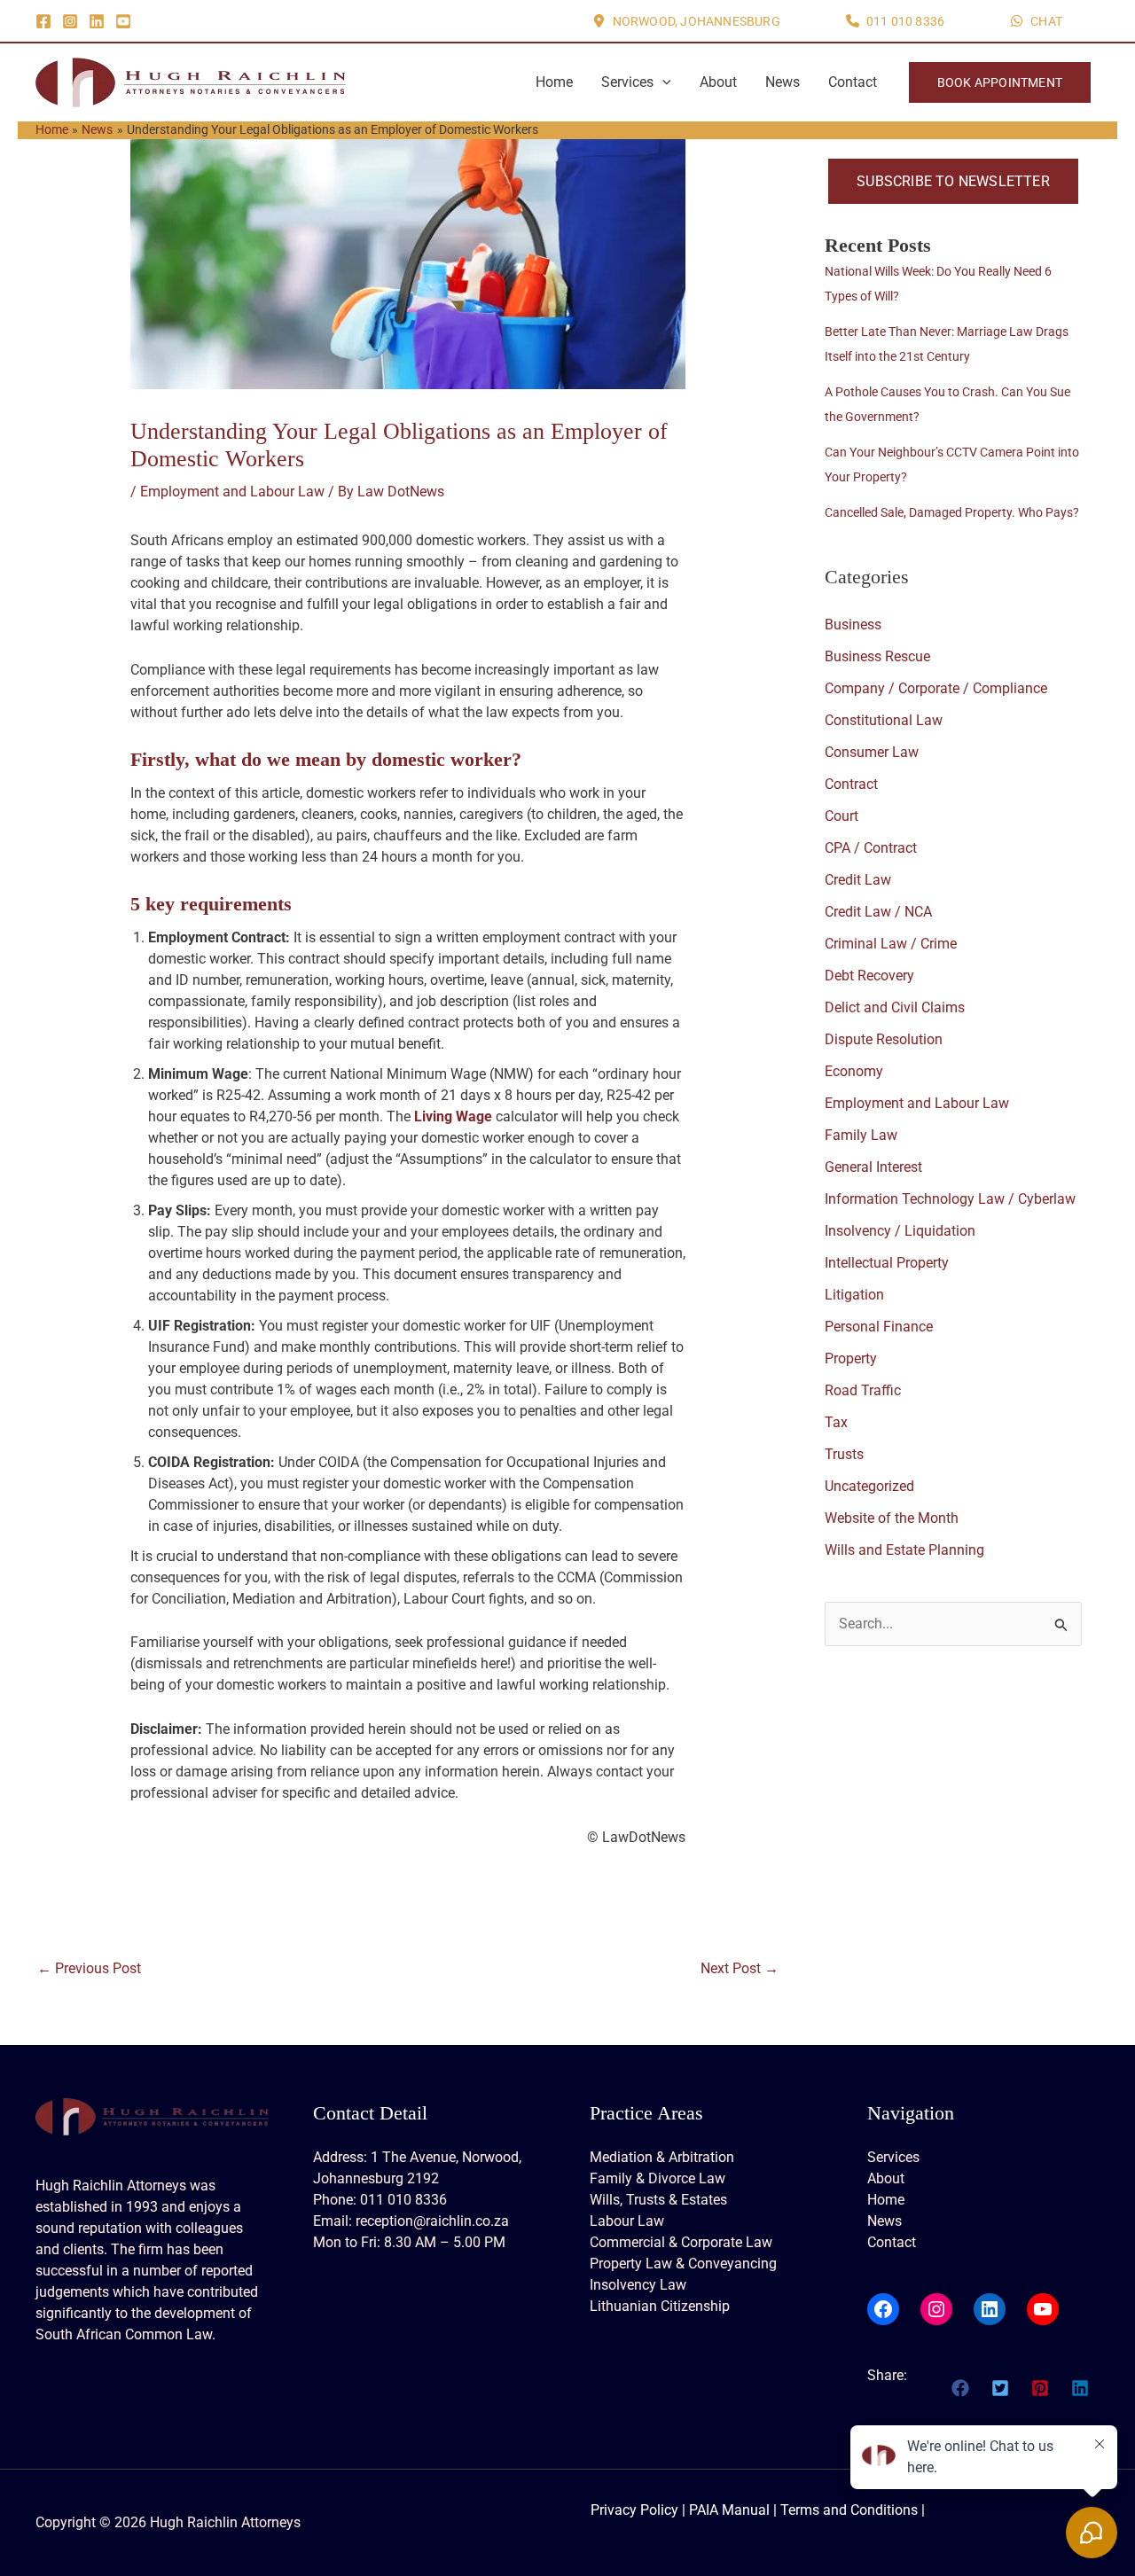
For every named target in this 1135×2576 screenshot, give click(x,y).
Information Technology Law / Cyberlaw (950, 1199)
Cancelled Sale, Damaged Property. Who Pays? (952, 512)
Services (627, 82)
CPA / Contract (871, 848)
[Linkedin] (97, 21)
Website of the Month (892, 1518)
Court (841, 816)
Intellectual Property (887, 1263)
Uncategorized (869, 1486)
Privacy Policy (634, 2510)
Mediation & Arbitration (662, 2157)
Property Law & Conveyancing (683, 2264)
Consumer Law (872, 752)
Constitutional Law (884, 720)
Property (851, 1358)
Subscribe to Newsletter (953, 181)
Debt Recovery (869, 976)
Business (853, 624)
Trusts (844, 1454)
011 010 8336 (403, 2200)
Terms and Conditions (849, 2510)
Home (554, 82)
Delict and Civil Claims (895, 1007)
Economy (854, 1071)
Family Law (861, 1135)
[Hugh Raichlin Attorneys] (191, 81)
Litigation (854, 1295)
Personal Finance (879, 1327)
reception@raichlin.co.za (432, 2221)
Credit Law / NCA (878, 912)
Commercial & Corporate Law (681, 2242)
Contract (851, 784)
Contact (853, 82)
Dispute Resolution (884, 1039)
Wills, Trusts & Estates (658, 2200)
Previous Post (89, 1968)
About (718, 82)
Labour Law (627, 2221)
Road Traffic (863, 1390)
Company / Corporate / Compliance (936, 688)
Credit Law (858, 880)
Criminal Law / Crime (891, 944)
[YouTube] (123, 21)
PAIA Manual (729, 2510)
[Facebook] (43, 21)
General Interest (873, 1167)
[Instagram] (70, 21)
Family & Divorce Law (658, 2178)
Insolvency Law (638, 2285)
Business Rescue (877, 656)
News (783, 82)
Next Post (740, 1968)
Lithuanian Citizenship (660, 2306)
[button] (686, 21)
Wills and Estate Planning (904, 1550)
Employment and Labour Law (232, 492)
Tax (836, 1422)
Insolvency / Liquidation (900, 1231)
